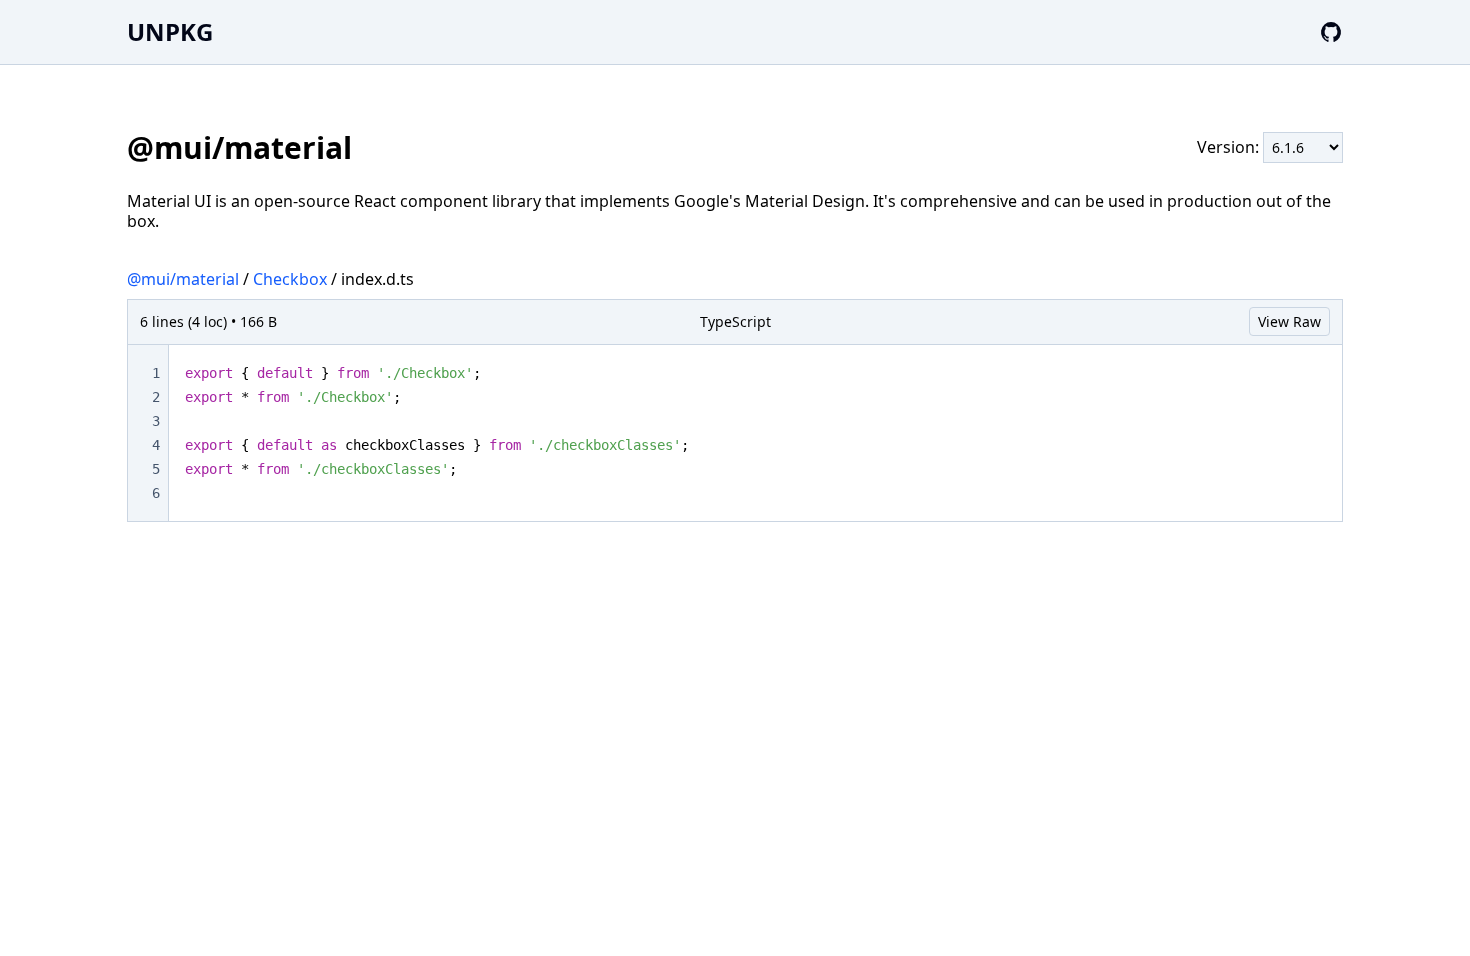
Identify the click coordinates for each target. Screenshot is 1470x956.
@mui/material (183, 279)
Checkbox (290, 279)
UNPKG (170, 31)
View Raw (1289, 321)
